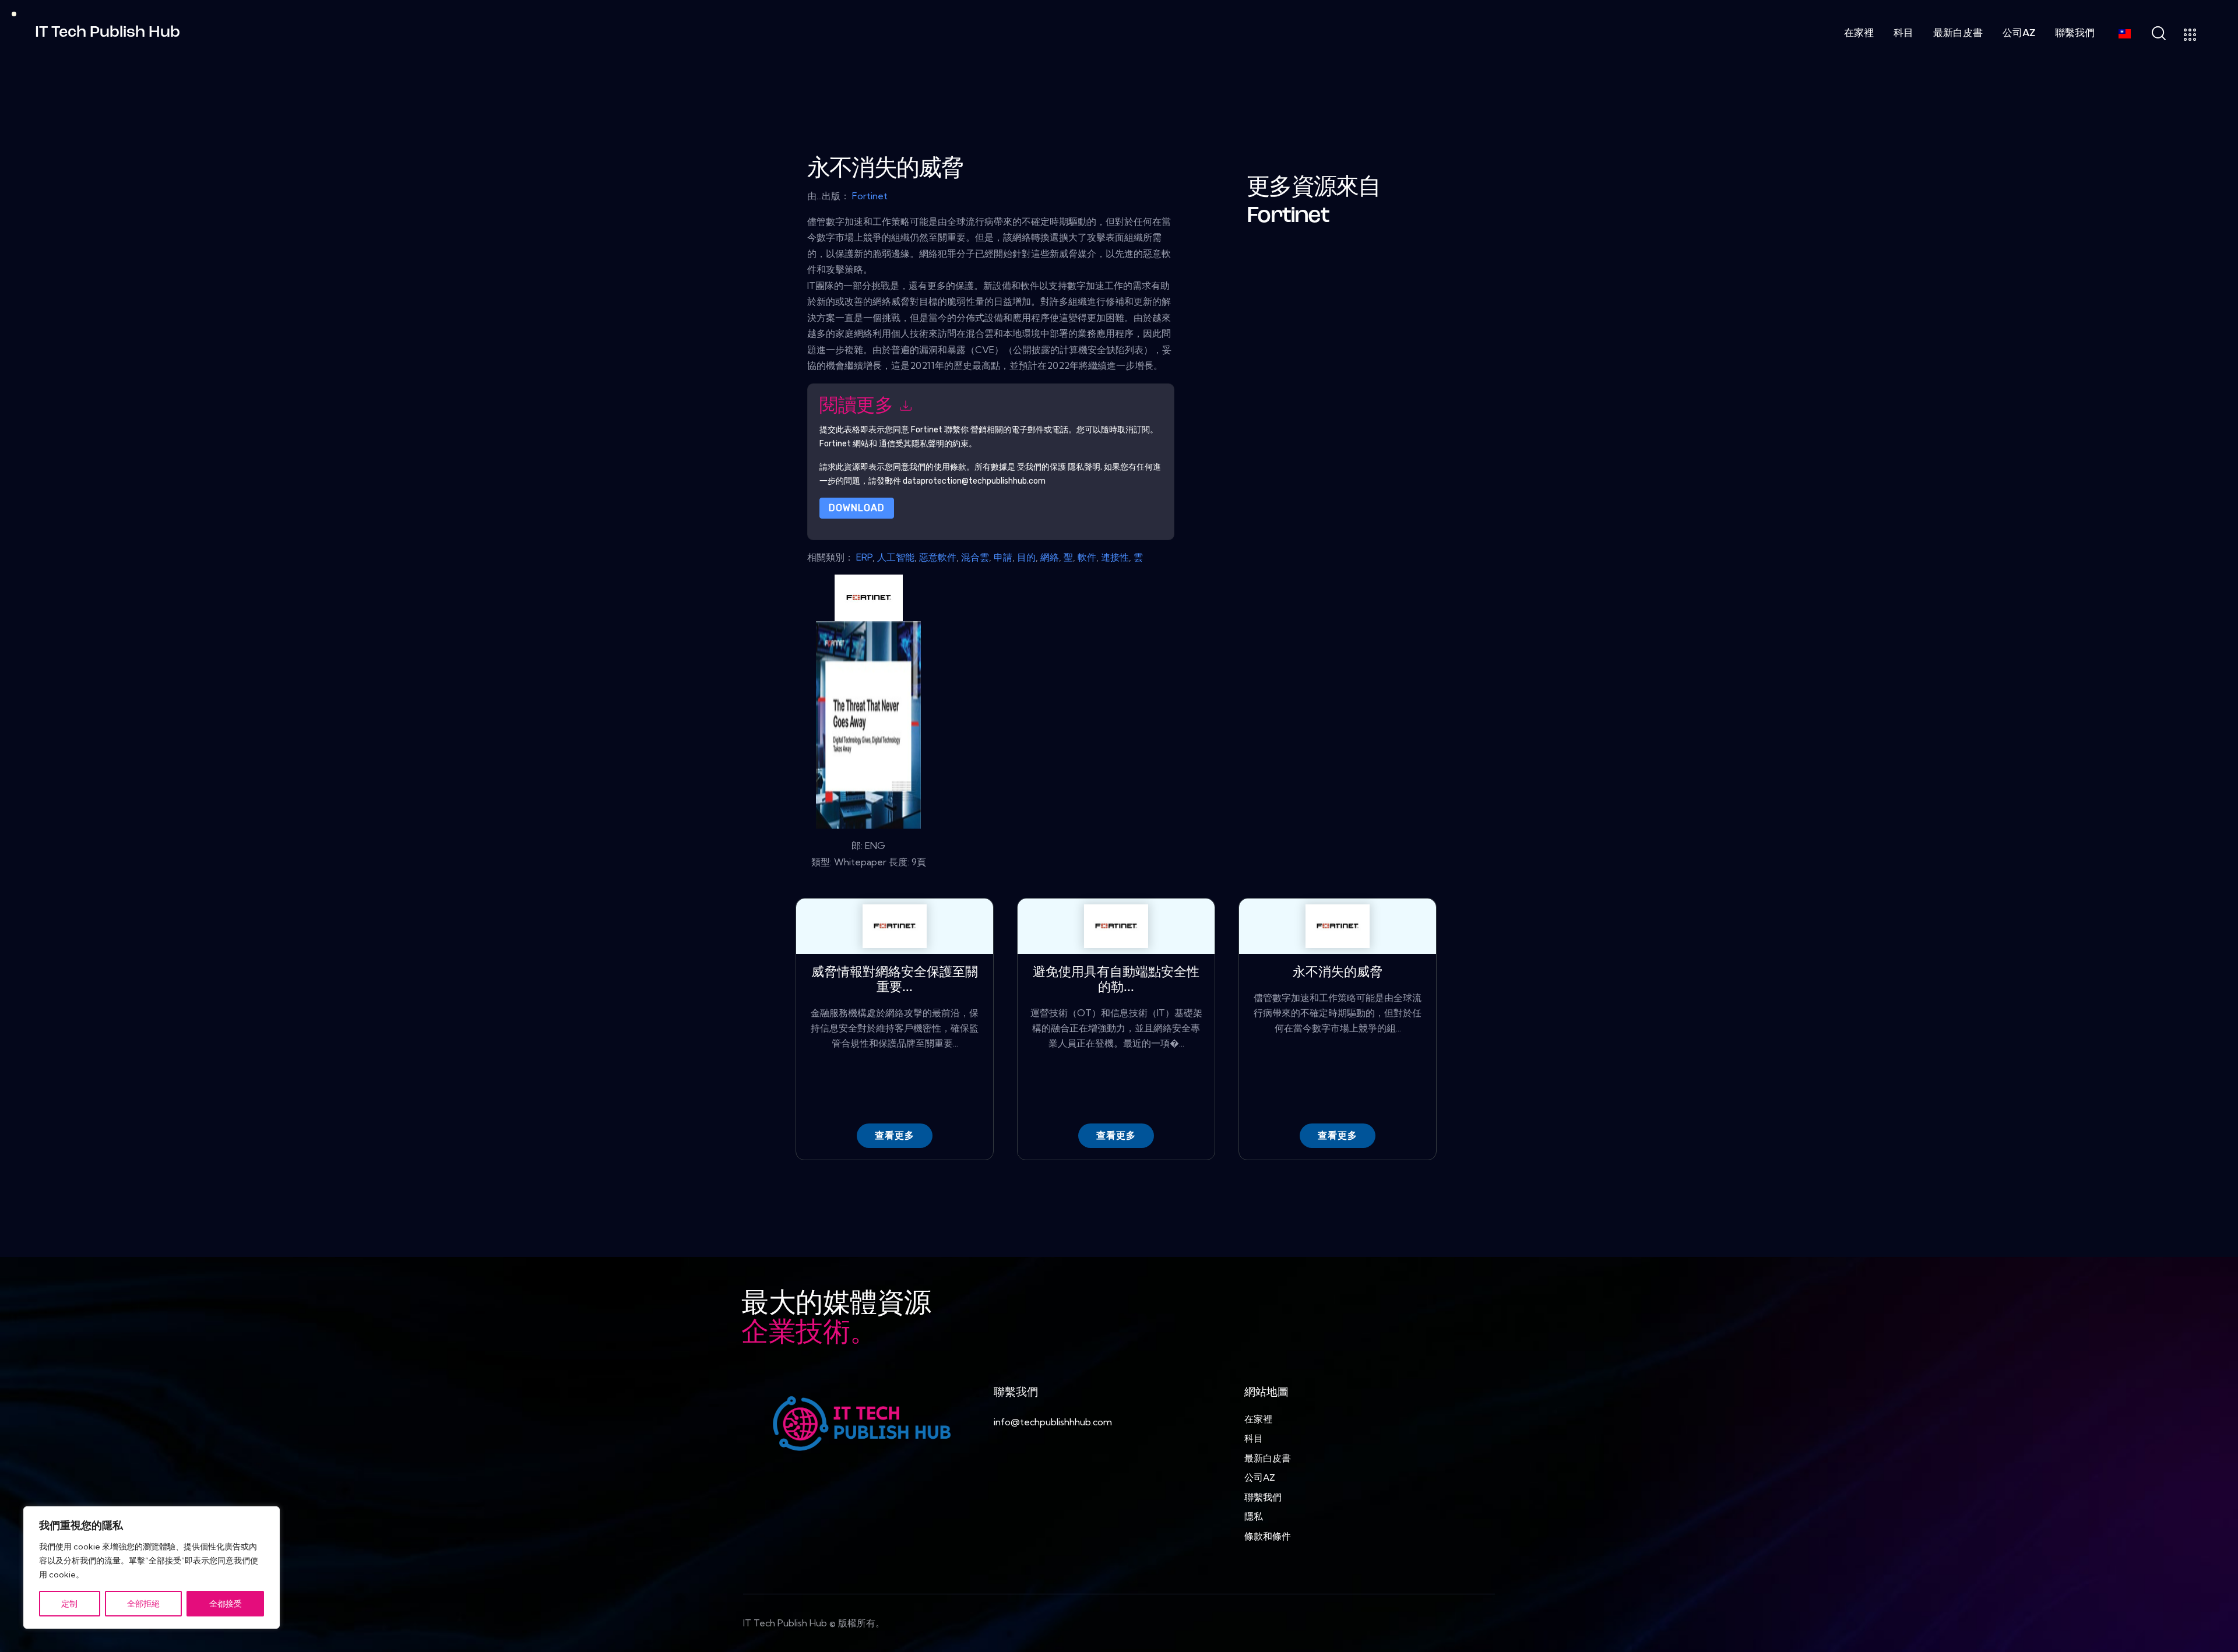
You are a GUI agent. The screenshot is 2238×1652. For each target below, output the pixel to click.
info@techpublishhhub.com (1053, 1422)
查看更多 (895, 1135)
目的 (1026, 557)
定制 (69, 1604)
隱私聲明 (1084, 466)
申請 (1003, 557)
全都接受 (226, 1604)
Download (857, 508)
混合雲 (975, 557)
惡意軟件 (938, 557)
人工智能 (896, 557)
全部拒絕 (143, 1604)
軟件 (1087, 557)
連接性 (1115, 557)
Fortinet (870, 196)
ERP (864, 557)
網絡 (1050, 557)
